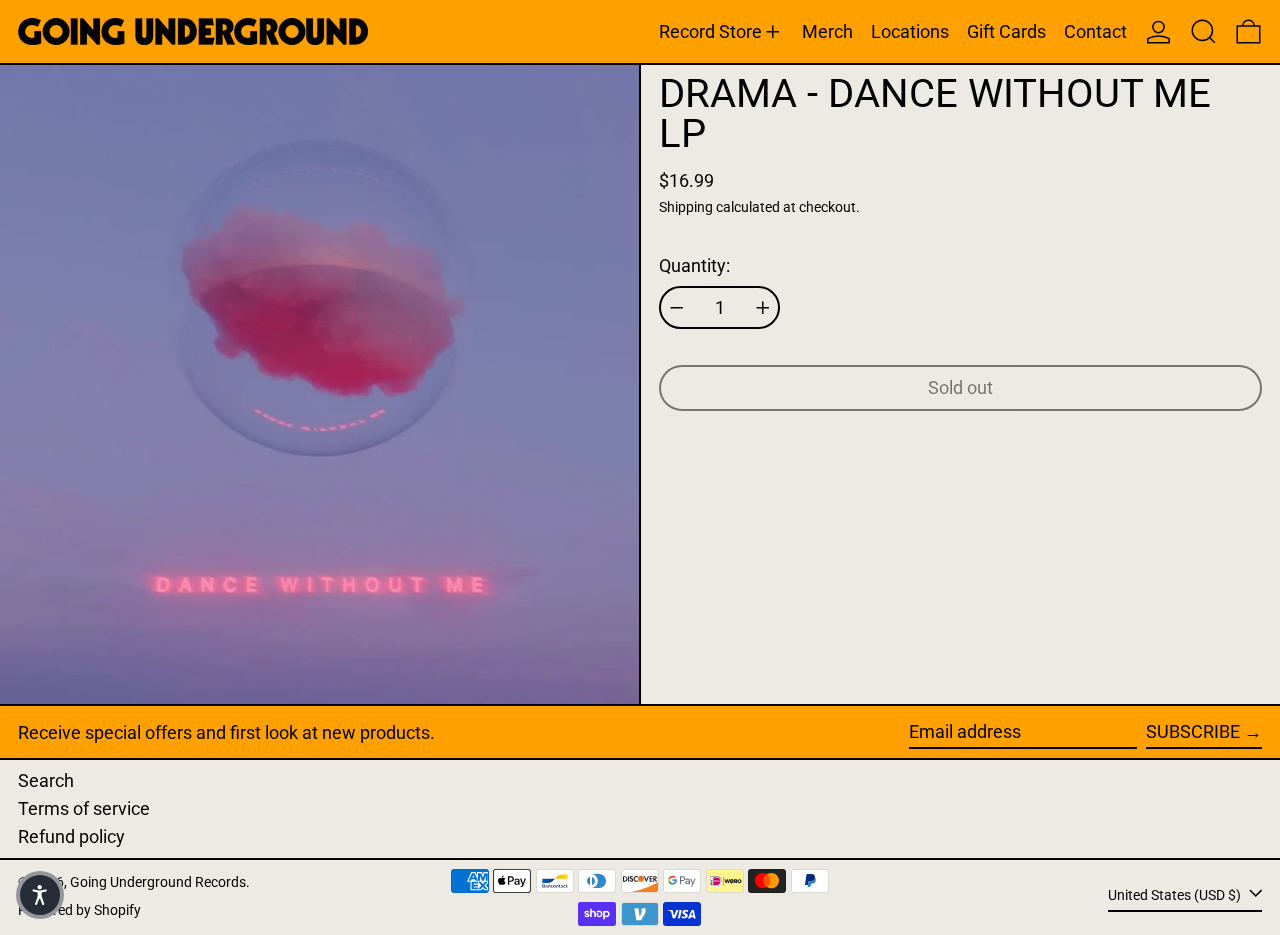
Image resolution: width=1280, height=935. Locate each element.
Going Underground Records (158, 882)
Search (46, 780)
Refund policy (71, 836)
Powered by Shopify (79, 910)
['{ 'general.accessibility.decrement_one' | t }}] (677, 308)
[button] (1203, 31)
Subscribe (1193, 731)
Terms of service (84, 808)
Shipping (686, 207)
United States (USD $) (1176, 895)
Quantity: (694, 265)
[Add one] (763, 308)
